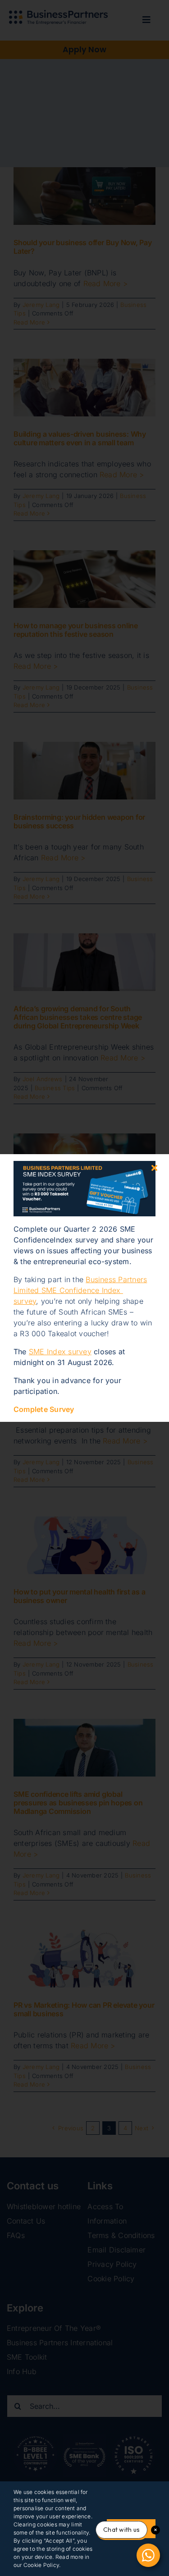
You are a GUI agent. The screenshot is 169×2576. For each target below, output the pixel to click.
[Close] (154, 1168)
